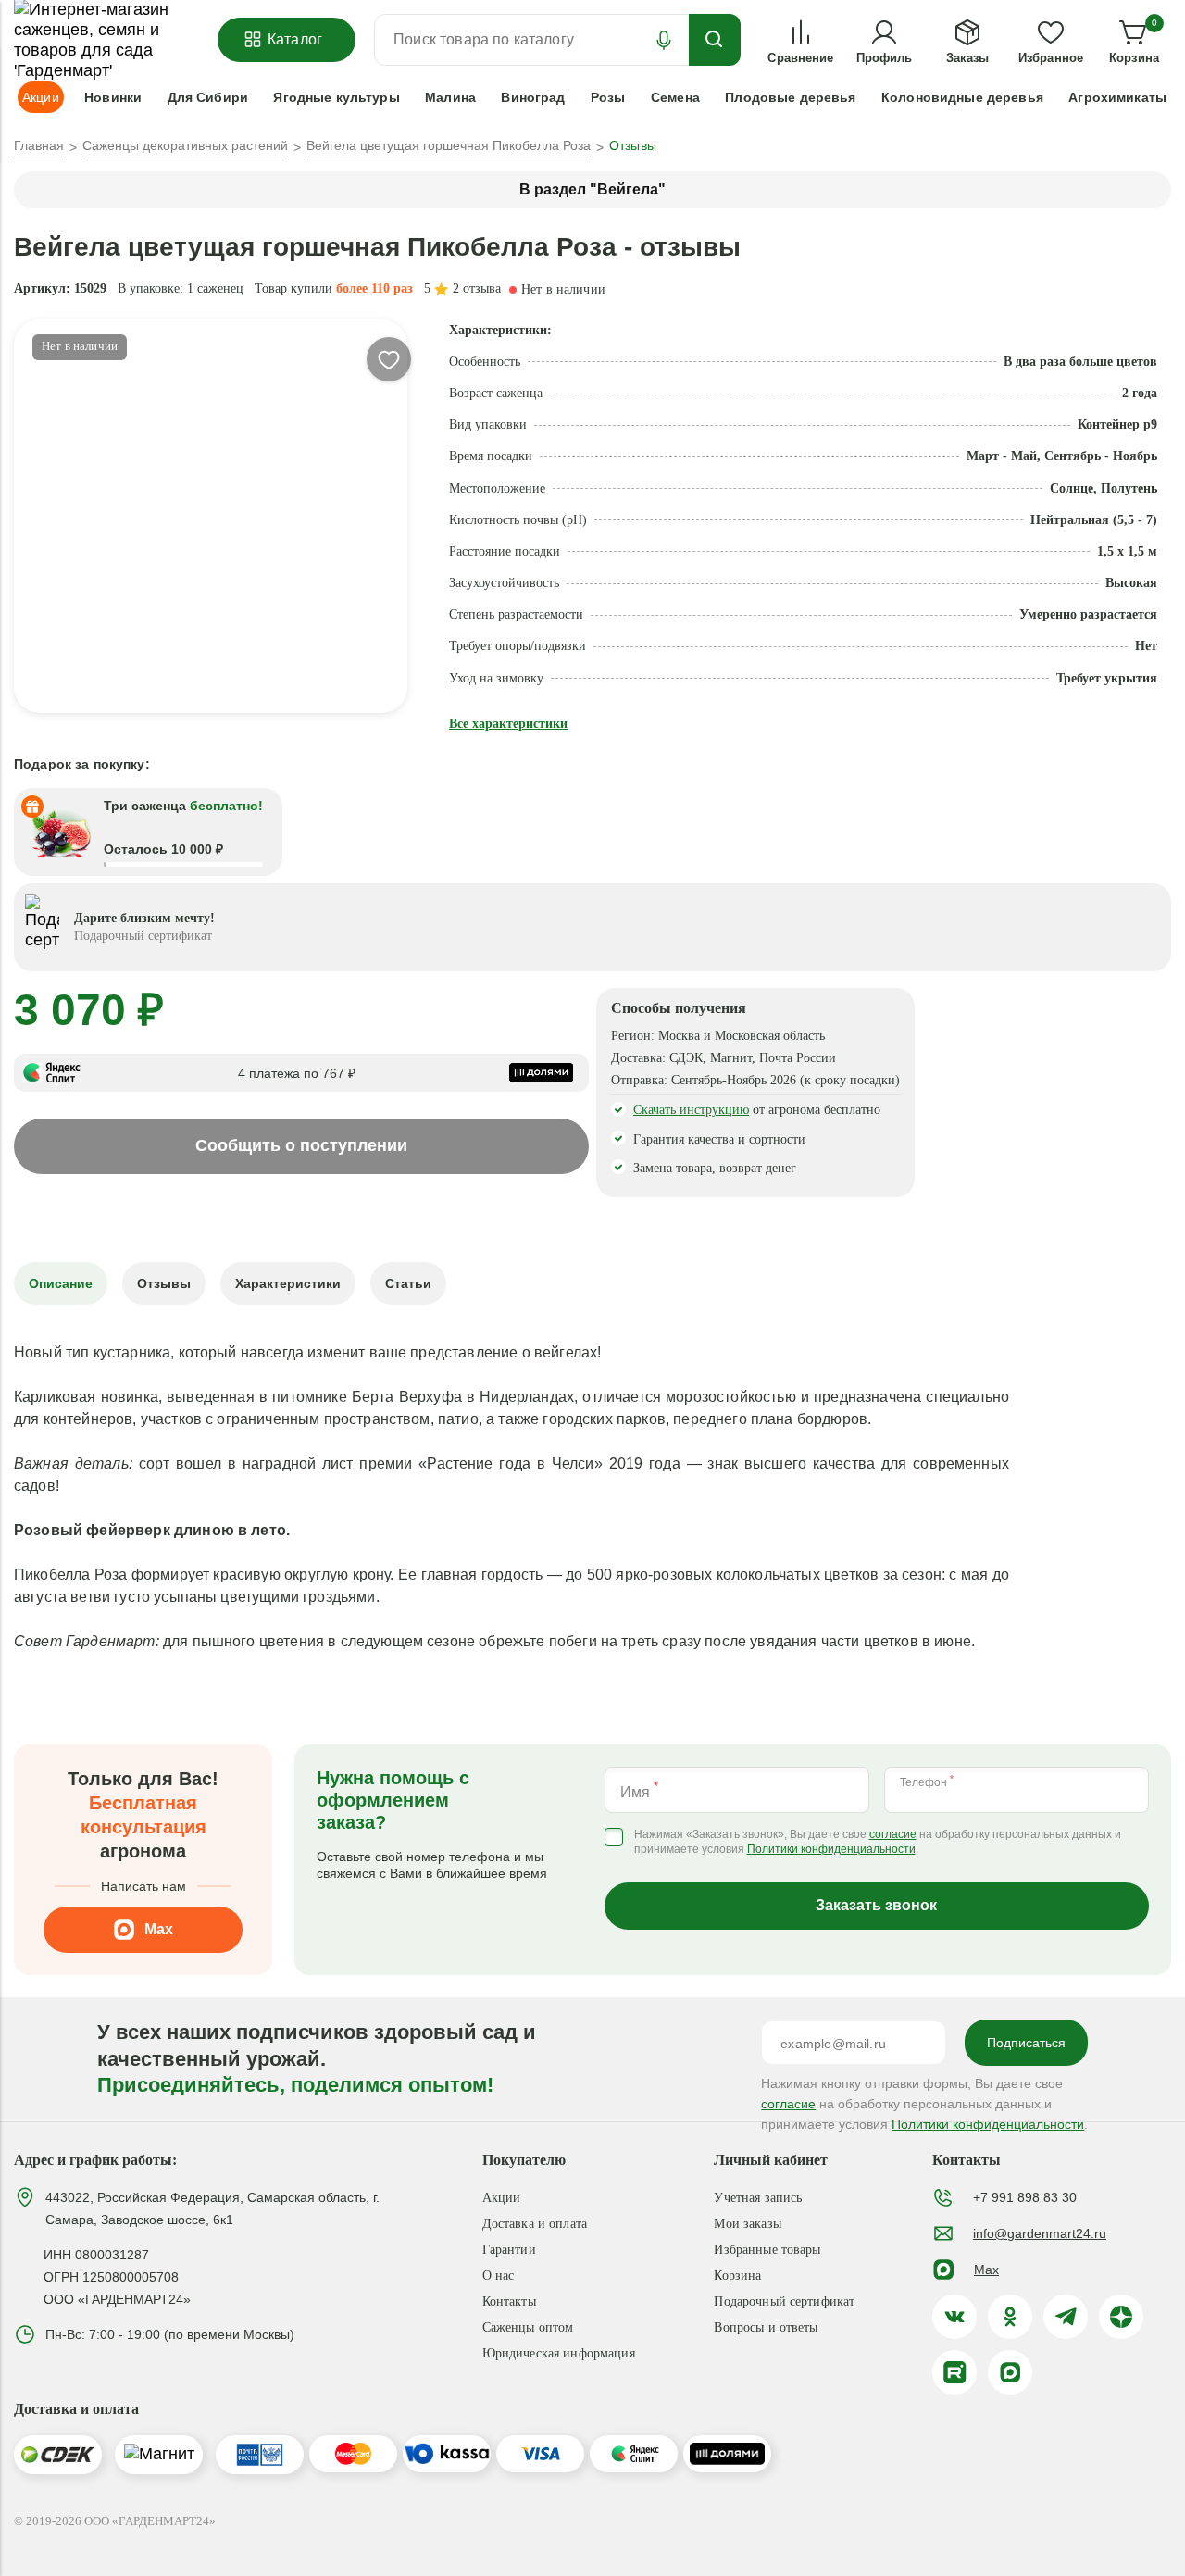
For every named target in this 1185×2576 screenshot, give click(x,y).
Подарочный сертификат (784, 2301)
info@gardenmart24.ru (1040, 2233)
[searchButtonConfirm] (715, 40)
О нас (499, 2276)
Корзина (737, 2276)
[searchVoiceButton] (664, 40)
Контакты (509, 2301)
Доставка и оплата (535, 2224)
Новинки (113, 97)
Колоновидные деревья (962, 97)
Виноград (533, 97)
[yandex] (1121, 2317)
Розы (608, 97)
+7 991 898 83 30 (1025, 2197)
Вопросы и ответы (766, 2327)
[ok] (1010, 2317)
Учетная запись (758, 2198)
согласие (893, 1835)
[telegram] (1066, 2317)
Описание (61, 1283)
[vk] (954, 2317)
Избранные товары (767, 2250)
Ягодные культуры (336, 97)
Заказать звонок (876, 1905)
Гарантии (509, 2250)
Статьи (408, 1283)
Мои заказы (747, 2224)
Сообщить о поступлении (301, 1145)
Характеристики (288, 1283)
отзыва (477, 288)
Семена (675, 97)
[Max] (1010, 2372)
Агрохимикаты (1117, 97)
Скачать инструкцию (691, 1110)
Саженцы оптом (528, 2327)
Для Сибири (208, 97)
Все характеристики (508, 724)
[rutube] (954, 2372)
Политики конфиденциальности (831, 1850)
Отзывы (164, 1283)
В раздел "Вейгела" (592, 189)
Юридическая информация (559, 2353)
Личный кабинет (771, 2160)
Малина (450, 97)
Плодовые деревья (790, 97)
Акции (502, 2198)
